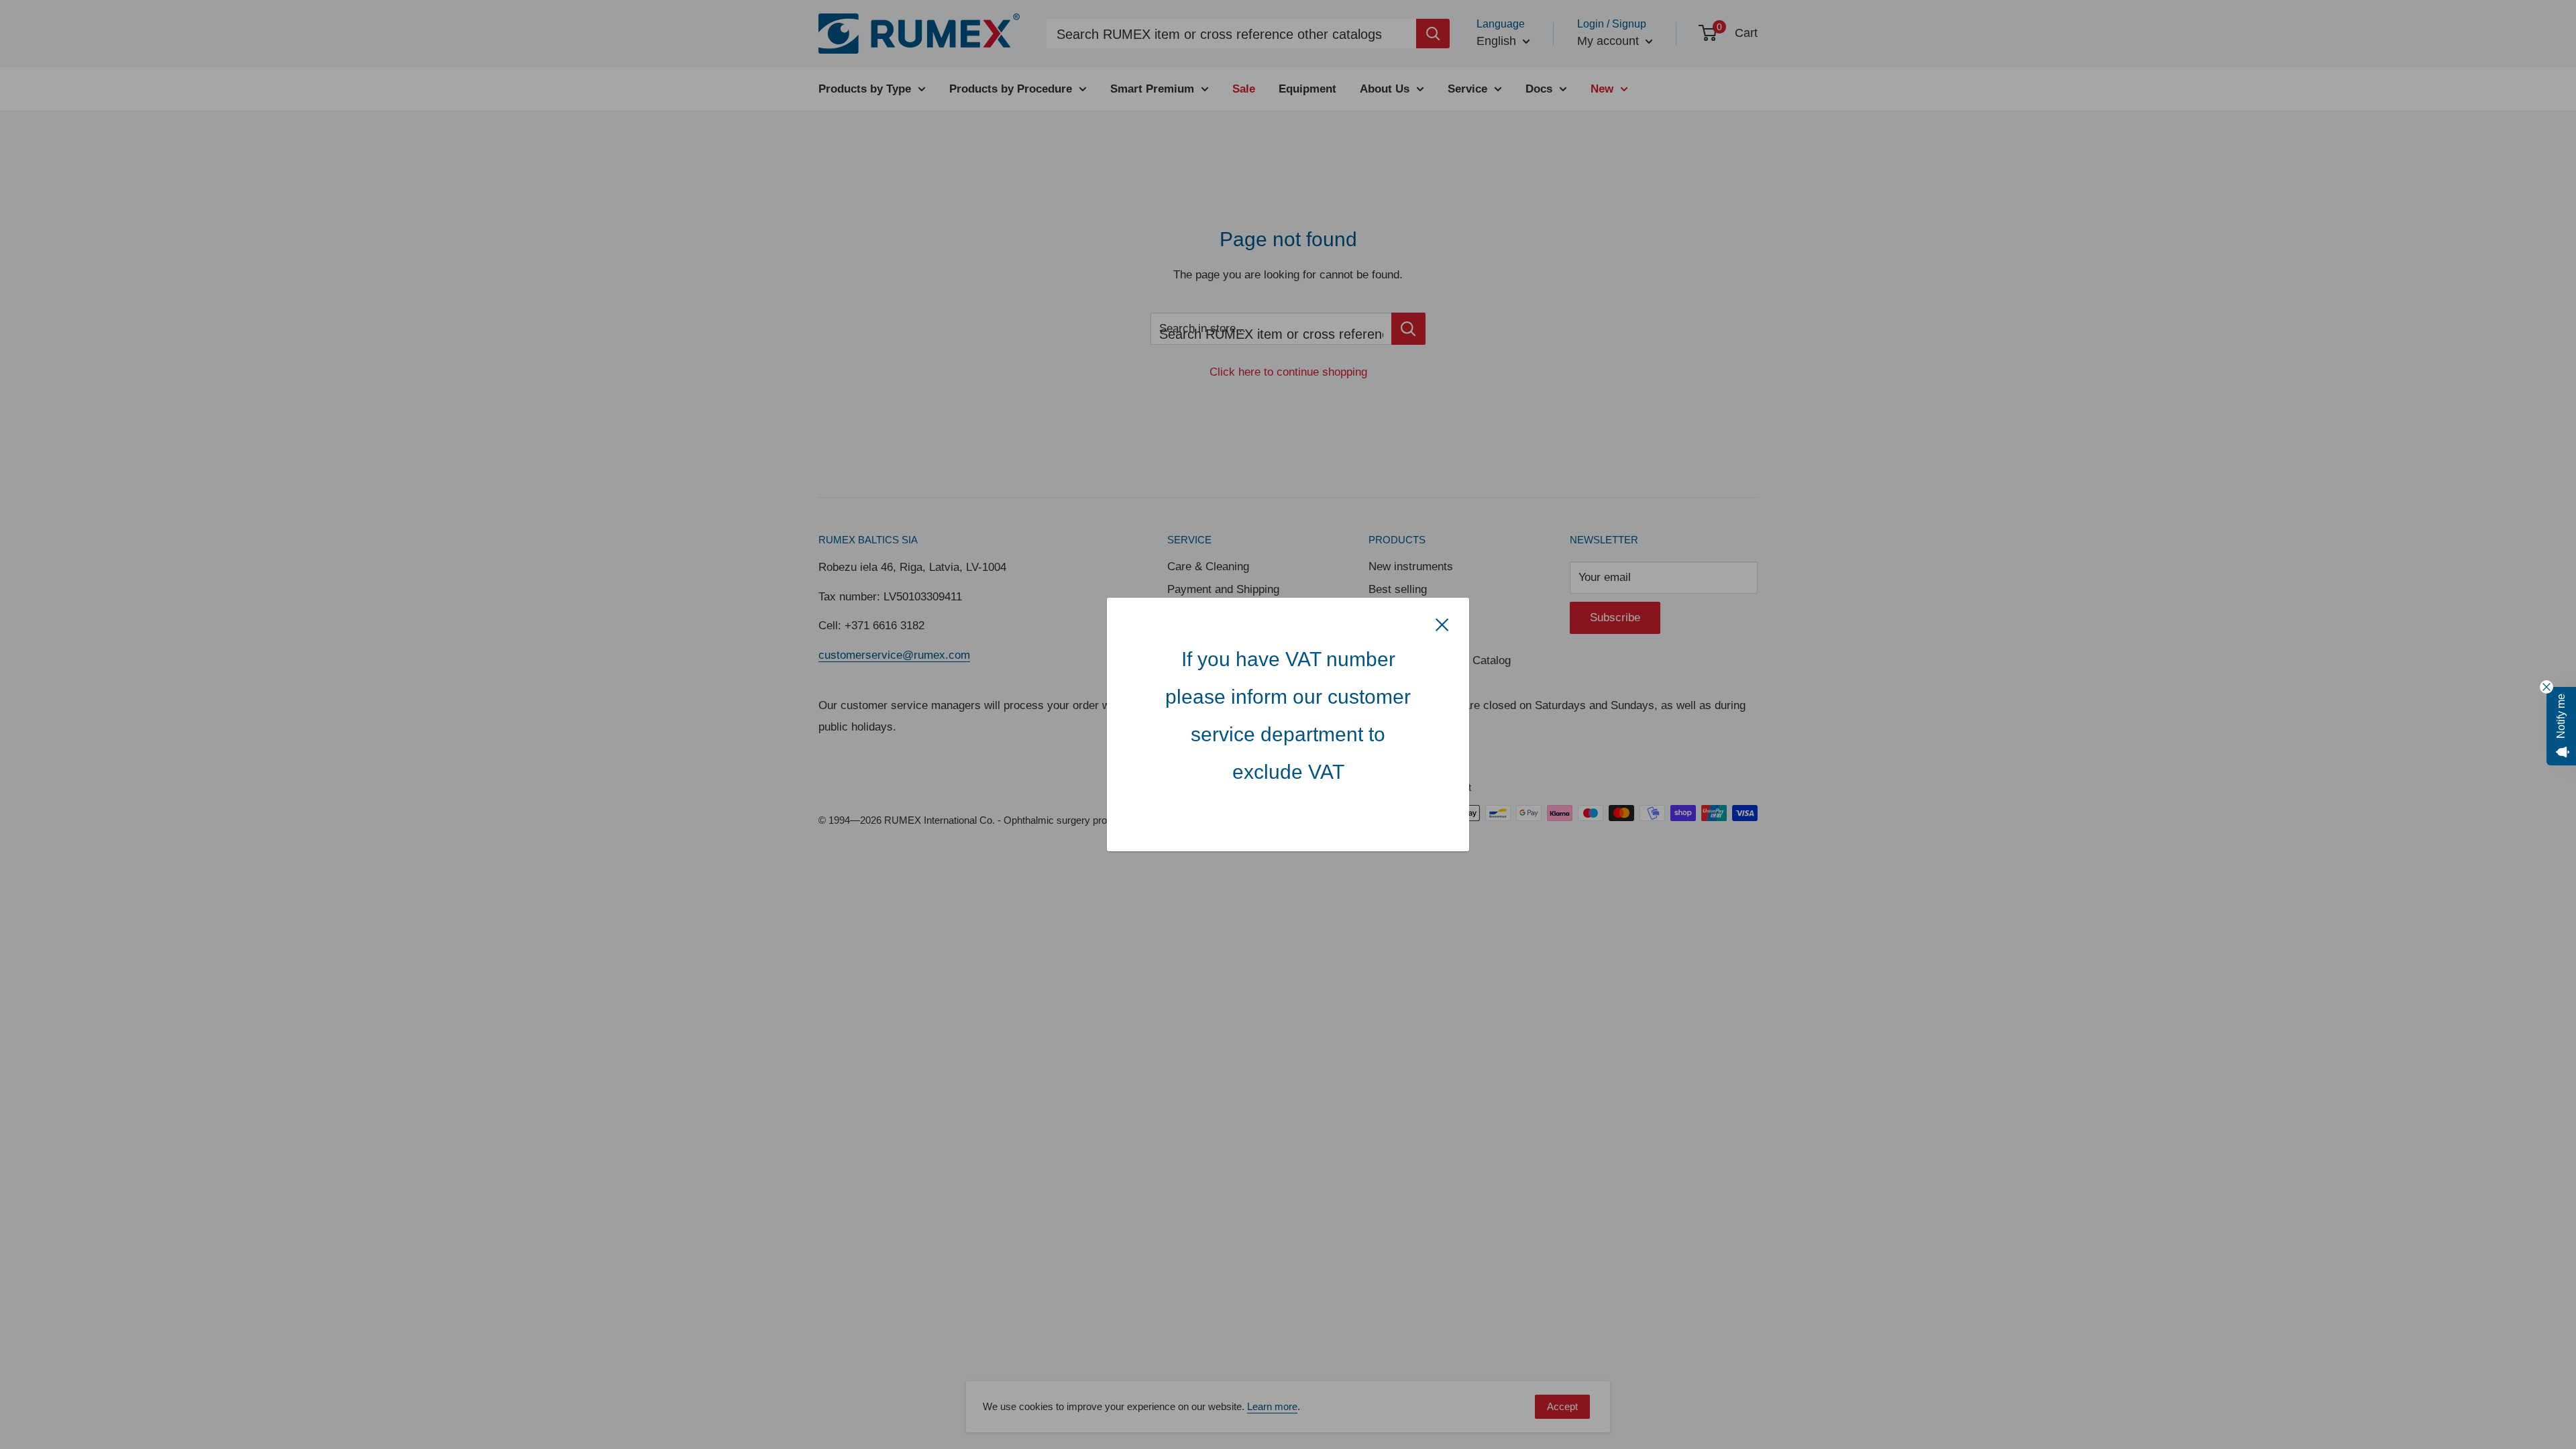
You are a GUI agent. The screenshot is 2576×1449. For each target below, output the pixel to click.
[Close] (1442, 625)
